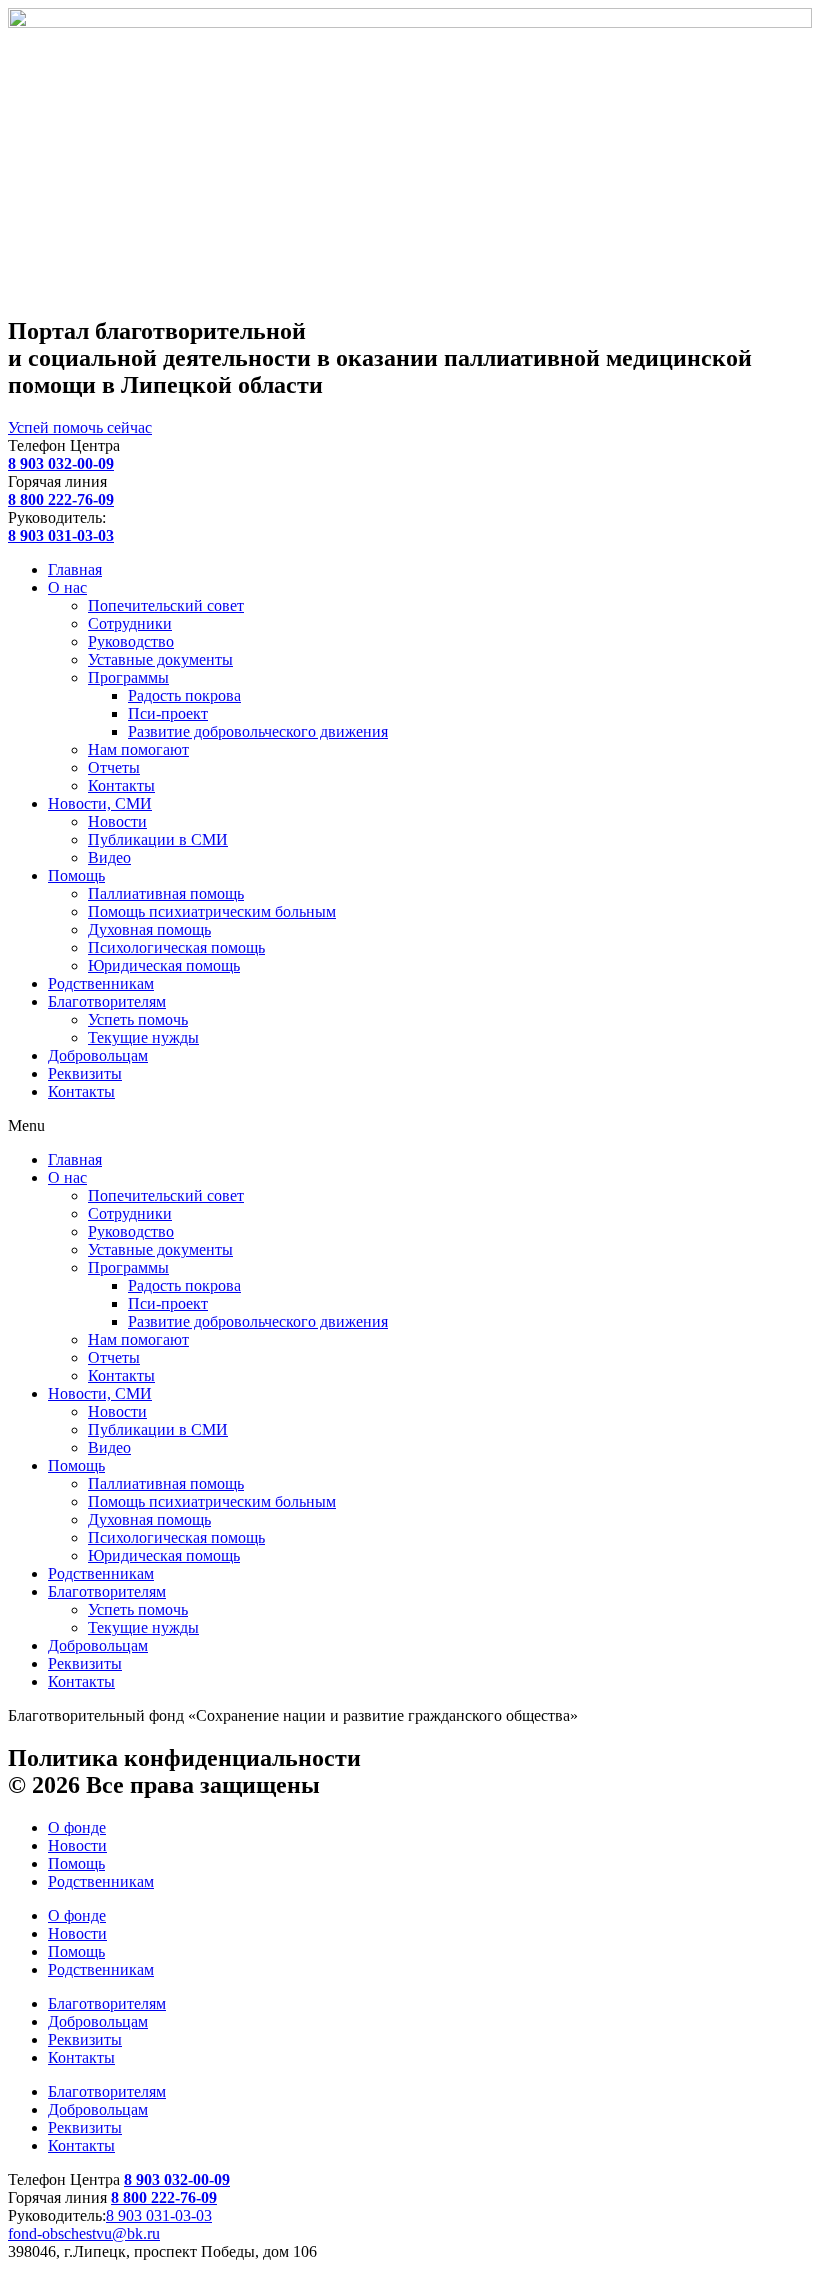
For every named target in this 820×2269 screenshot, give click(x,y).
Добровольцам (98, 1055)
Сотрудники (130, 623)
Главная (75, 569)
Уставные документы (160, 659)
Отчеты (114, 767)
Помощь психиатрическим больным (212, 911)
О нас (67, 587)
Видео (109, 857)
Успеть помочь (138, 1019)
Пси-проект (168, 713)
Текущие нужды (143, 1037)
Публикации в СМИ (158, 839)
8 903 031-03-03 (159, 2215)
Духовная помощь (149, 929)
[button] (410, 1126)
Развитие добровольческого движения (258, 731)
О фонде (77, 1827)
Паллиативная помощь (166, 893)
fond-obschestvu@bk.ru (84, 2233)
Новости (117, 821)
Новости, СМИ (100, 803)
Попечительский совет (166, 605)
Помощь (76, 875)
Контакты (121, 785)
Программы (128, 677)
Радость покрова (184, 695)
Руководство (131, 641)
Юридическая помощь (164, 965)
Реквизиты (85, 1073)
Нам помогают (138, 749)
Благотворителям (107, 1001)
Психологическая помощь (176, 947)
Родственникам (101, 983)
